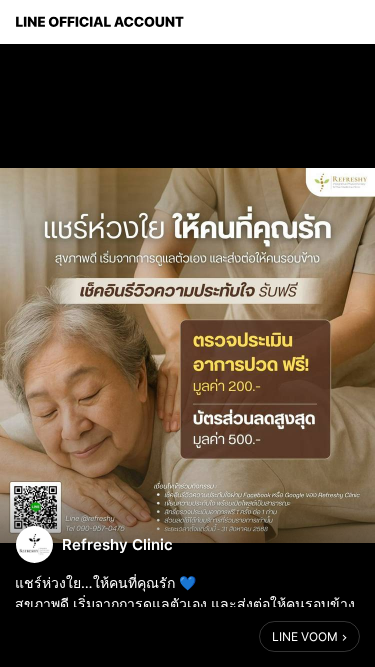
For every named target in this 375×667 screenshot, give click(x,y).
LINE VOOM (305, 636)
